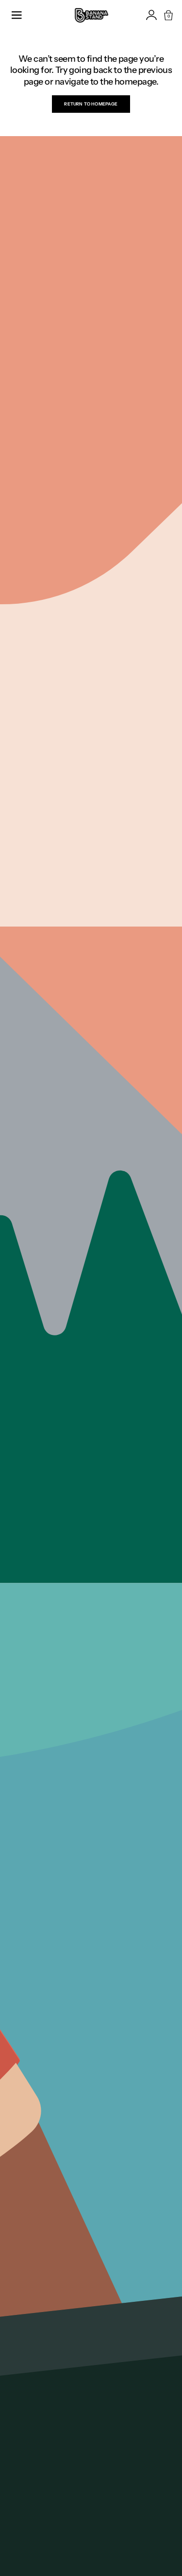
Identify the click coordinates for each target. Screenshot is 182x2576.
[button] (17, 15)
